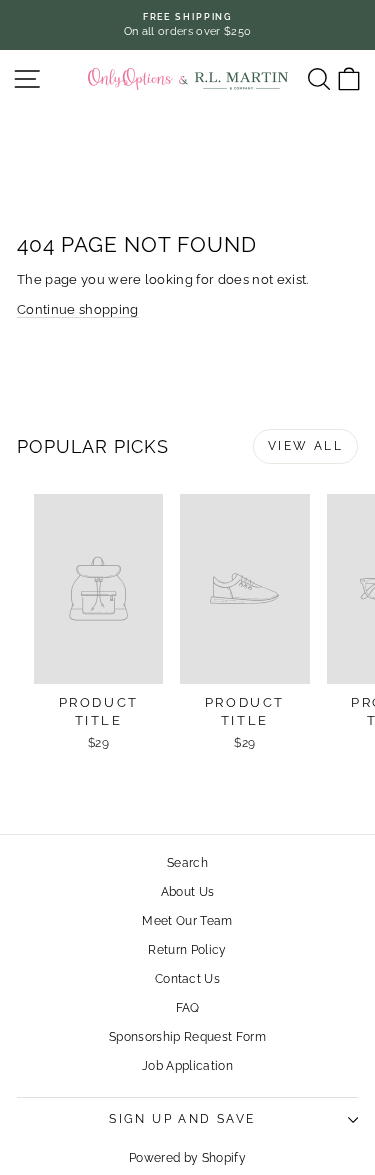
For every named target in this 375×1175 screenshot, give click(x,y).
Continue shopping (78, 309)
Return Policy (187, 950)
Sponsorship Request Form (187, 1037)
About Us (188, 892)
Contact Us (187, 979)
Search (187, 863)
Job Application (187, 1066)
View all (305, 446)
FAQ (188, 1008)
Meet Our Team (187, 921)
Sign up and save (182, 1119)
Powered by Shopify (187, 1158)
